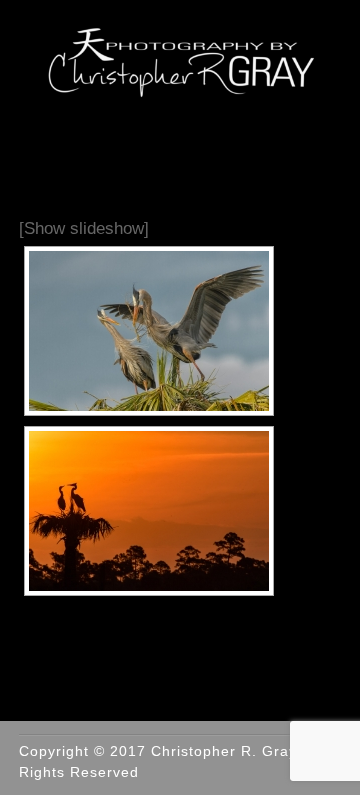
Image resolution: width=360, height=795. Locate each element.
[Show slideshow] (84, 228)
